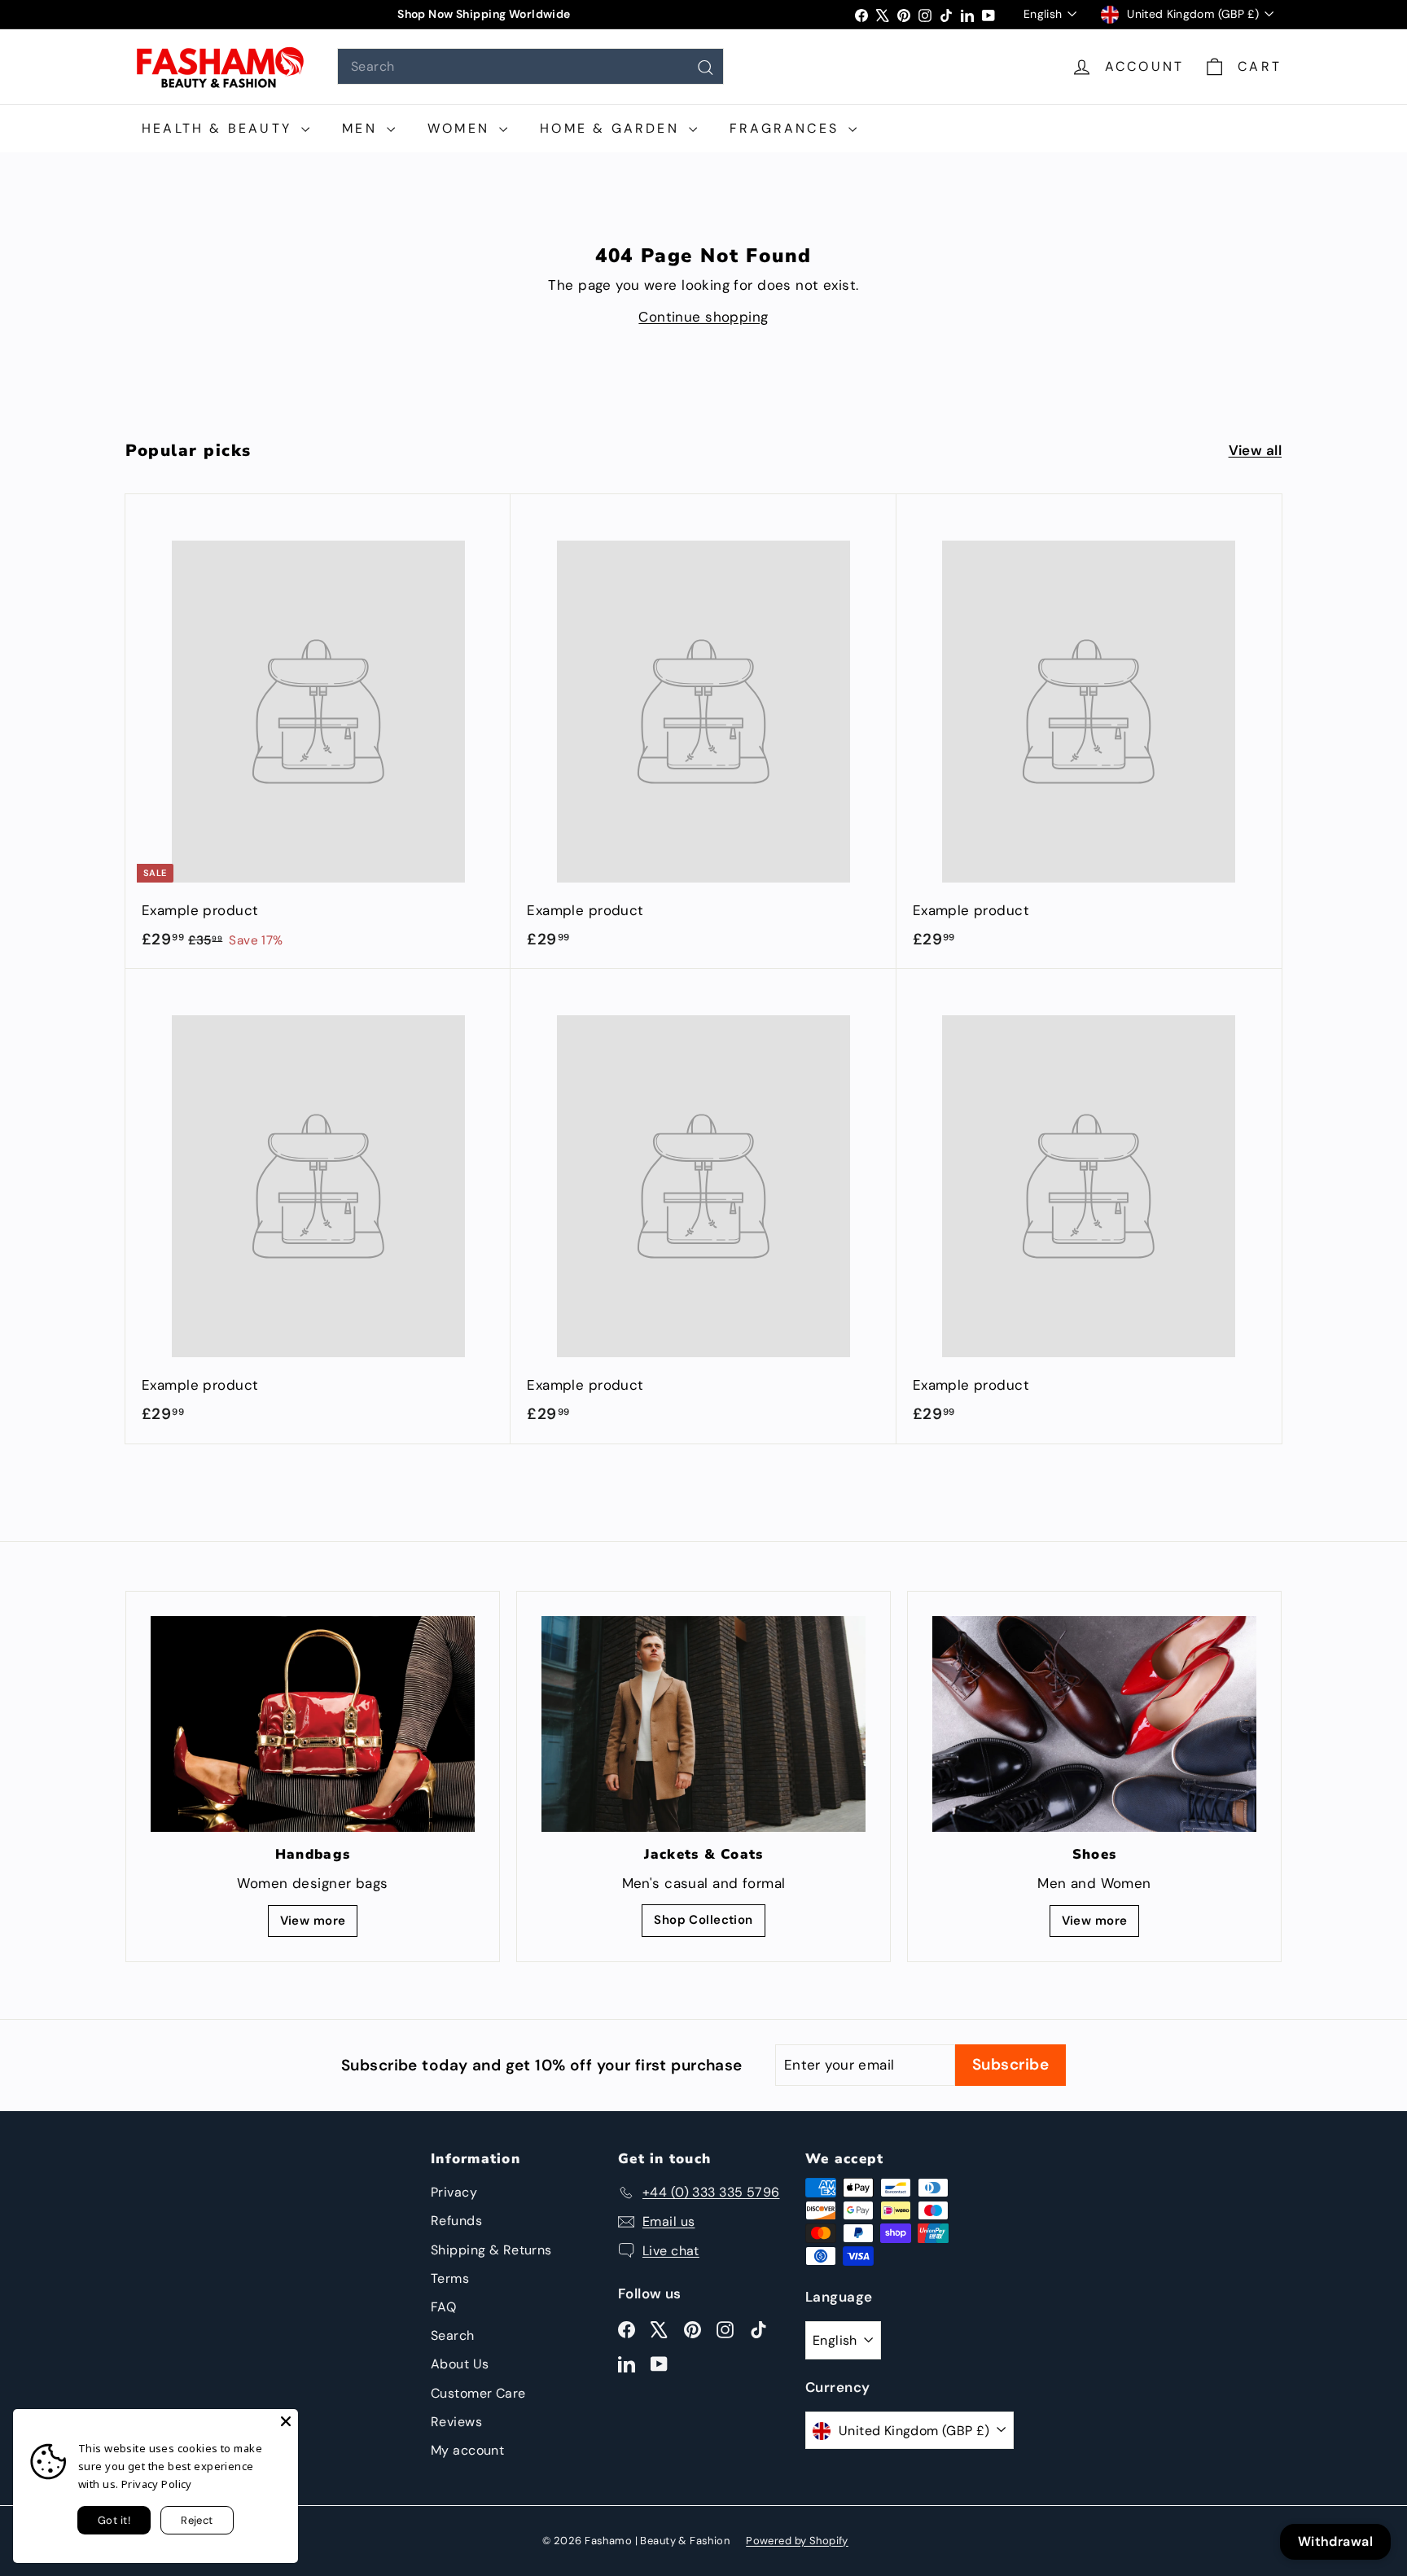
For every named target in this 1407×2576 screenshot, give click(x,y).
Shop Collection (703, 1920)
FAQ (443, 2307)
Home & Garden (612, 128)
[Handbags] (313, 1724)
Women (461, 128)
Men (362, 128)
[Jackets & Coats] (703, 1724)
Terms (450, 2278)
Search (453, 2335)
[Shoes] (1094, 1724)
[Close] (286, 2421)
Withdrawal (1335, 2541)
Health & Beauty (219, 128)
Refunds (456, 2221)
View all (1255, 450)
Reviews (456, 2422)
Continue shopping (703, 317)
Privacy (454, 2192)
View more (313, 1921)
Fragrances (787, 128)
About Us (460, 2364)
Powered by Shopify (797, 2541)
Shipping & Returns (491, 2250)
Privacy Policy (157, 2484)
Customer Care (478, 2393)
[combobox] (530, 66)
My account (467, 2450)
